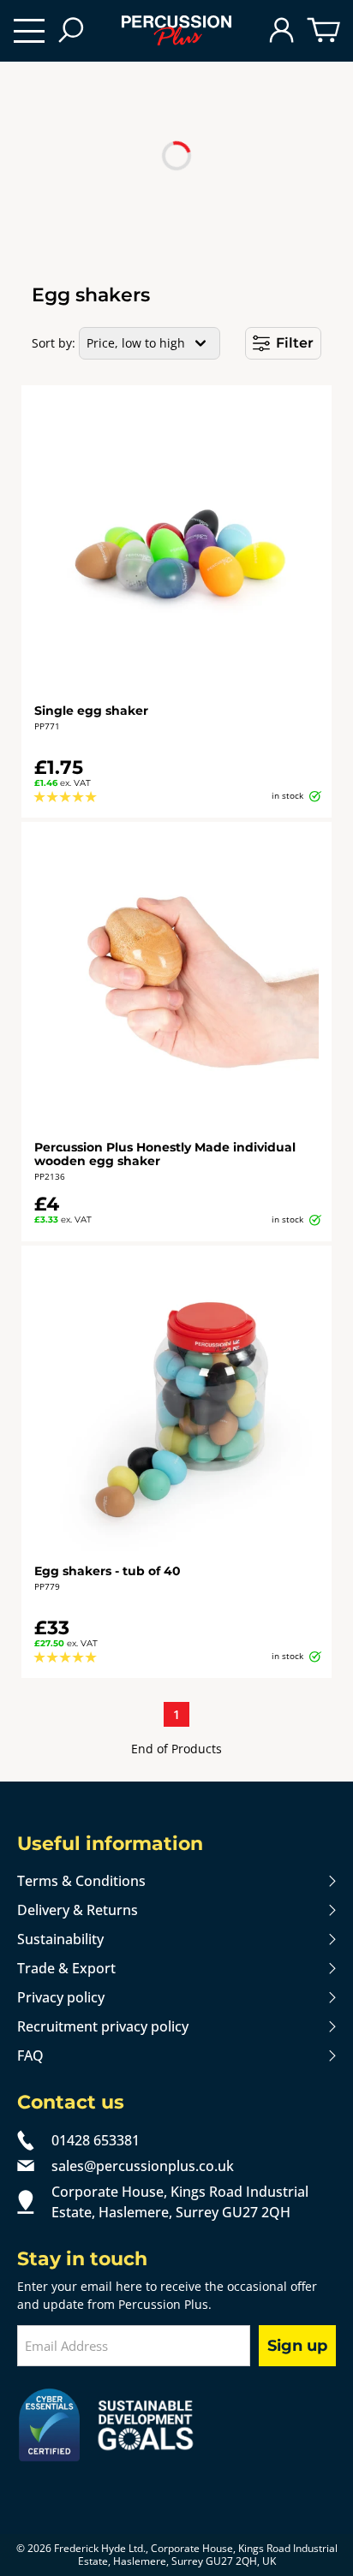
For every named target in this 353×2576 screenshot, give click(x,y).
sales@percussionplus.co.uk (143, 2166)
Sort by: (54, 343)
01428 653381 (96, 2140)
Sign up (297, 2346)
